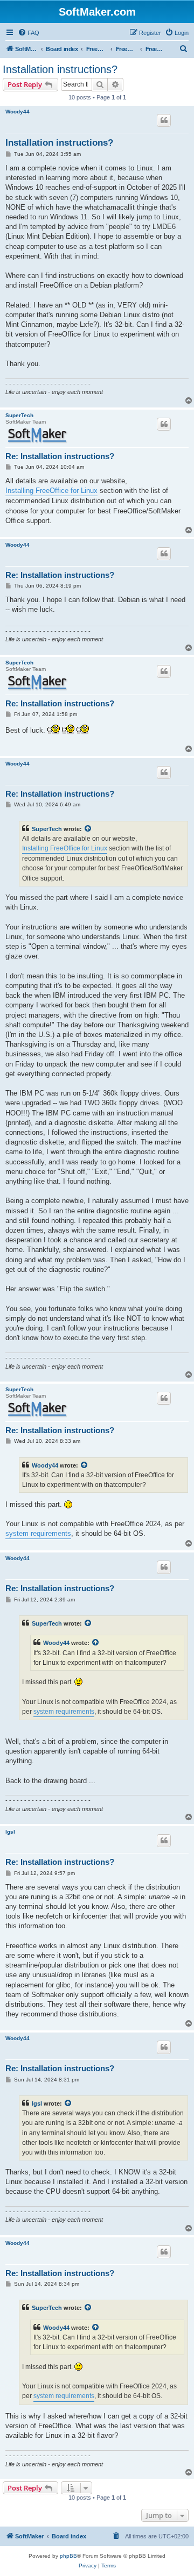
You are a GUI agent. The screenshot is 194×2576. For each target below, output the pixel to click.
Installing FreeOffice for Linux (51, 491)
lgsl (10, 1832)
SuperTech (19, 415)
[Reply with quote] (164, 120)
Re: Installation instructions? (60, 456)
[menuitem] (29, 33)
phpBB (68, 2556)
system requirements (38, 1533)
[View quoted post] (88, 829)
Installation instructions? (60, 69)
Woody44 (18, 112)
